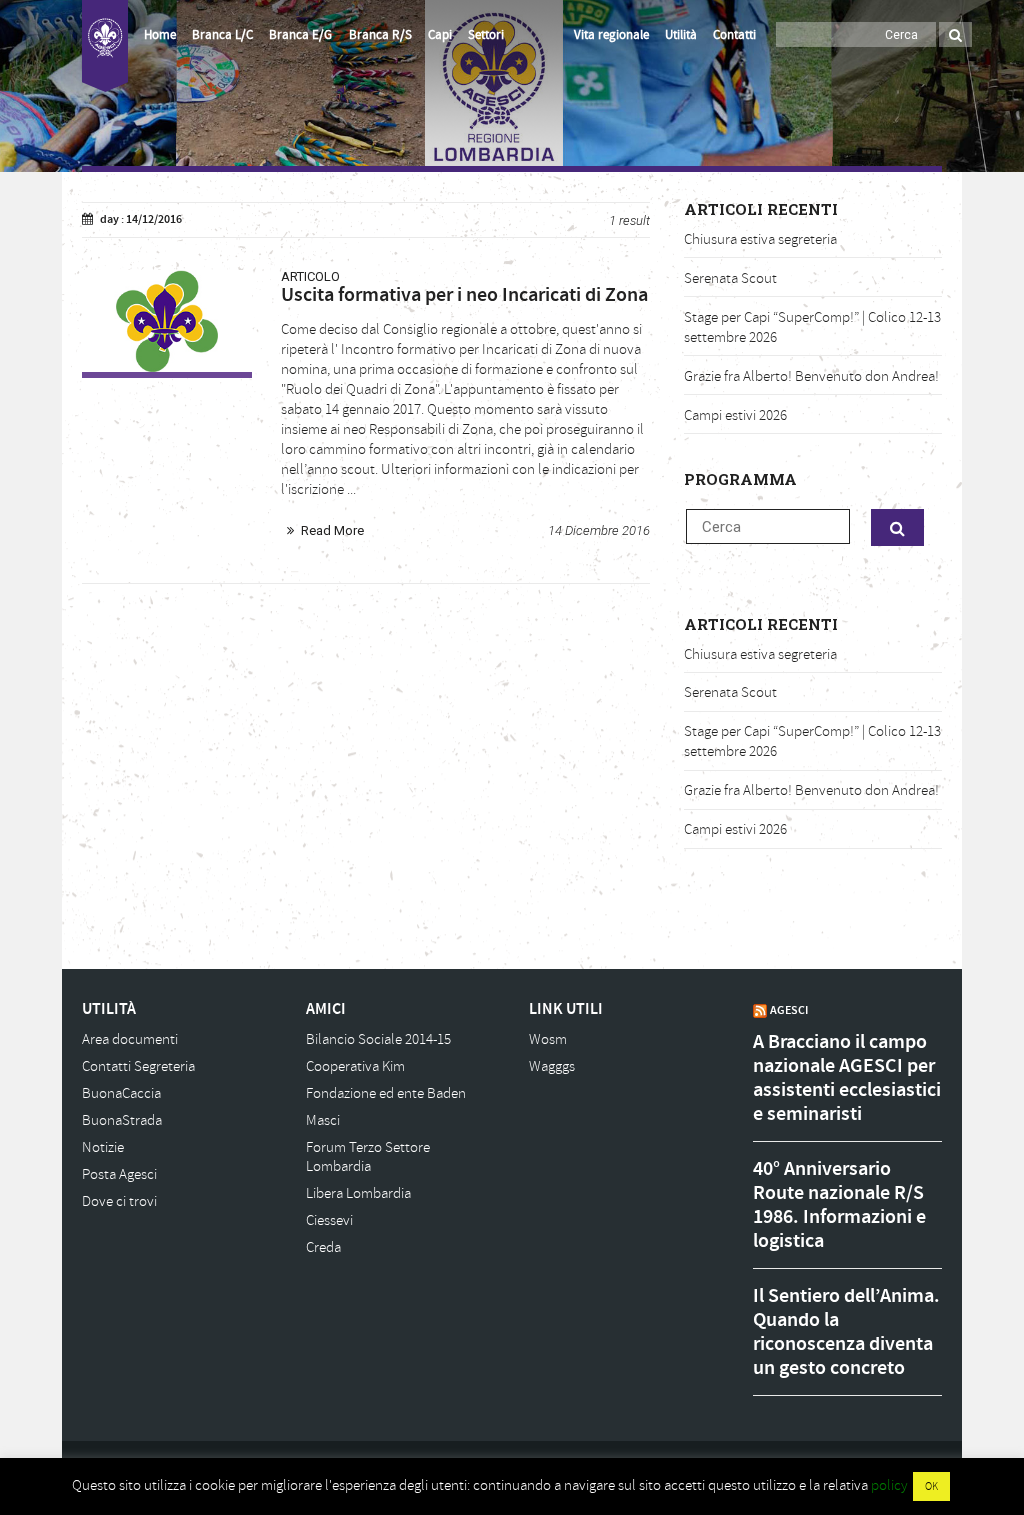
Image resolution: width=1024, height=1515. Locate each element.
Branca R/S (380, 35)
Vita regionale (611, 35)
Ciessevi (329, 1220)
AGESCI (789, 1010)
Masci (323, 1120)
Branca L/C (222, 35)
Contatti (734, 35)
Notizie (103, 1147)
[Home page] (105, 46)
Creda (323, 1247)
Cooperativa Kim (355, 1066)
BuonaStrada (122, 1120)
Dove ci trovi (119, 1201)
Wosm (548, 1039)
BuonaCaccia (121, 1093)
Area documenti (130, 1039)
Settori (486, 35)
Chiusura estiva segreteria (760, 239)
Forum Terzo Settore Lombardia (368, 1157)
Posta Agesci (119, 1174)
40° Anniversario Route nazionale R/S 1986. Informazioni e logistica (839, 1205)
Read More (332, 530)
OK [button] (931, 1486)
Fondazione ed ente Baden (386, 1093)
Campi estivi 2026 (735, 415)
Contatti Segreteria (138, 1066)
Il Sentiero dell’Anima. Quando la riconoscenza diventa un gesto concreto (846, 1332)
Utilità (681, 35)
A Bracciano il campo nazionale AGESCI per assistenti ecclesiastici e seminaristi (847, 1078)
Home (160, 35)
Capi (440, 35)
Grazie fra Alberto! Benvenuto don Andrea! (811, 376)
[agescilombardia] (167, 321)
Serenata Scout (730, 278)
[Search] (955, 34)
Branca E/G (300, 35)
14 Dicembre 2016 (599, 530)
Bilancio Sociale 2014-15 (378, 1039)
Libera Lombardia (358, 1193)
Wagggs (552, 1066)
